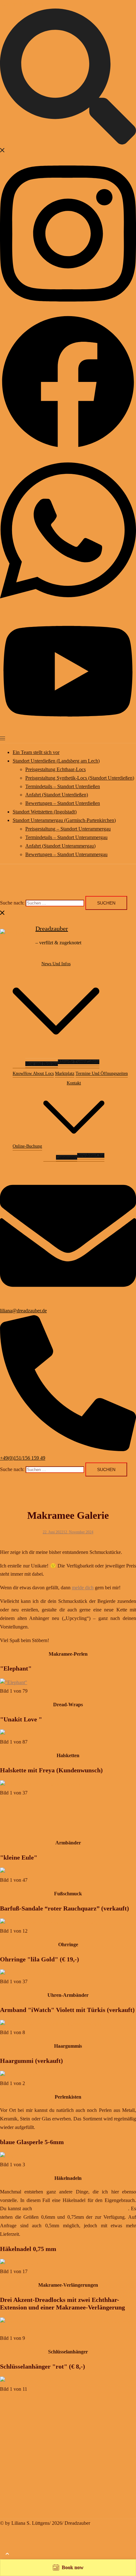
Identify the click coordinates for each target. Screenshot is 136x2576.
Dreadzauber (52, 929)
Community (67, 1157)
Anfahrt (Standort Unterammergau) (60, 846)
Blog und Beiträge (42, 1064)
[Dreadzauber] (15, 935)
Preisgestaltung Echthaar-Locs (56, 769)
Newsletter (87, 1155)
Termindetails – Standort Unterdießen (63, 786)
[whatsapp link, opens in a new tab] (68, 606)
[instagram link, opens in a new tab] (68, 309)
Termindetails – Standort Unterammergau (66, 837)
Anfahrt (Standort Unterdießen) (57, 795)
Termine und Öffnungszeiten (102, 1073)
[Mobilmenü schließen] (3, 914)
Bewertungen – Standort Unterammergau (66, 854)
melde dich (83, 1588)
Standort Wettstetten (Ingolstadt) (45, 812)
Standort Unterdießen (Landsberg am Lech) (56, 761)
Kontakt (74, 1083)
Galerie (93, 1062)
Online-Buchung (27, 1146)
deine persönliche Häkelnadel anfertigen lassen (81, 2208)
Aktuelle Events (72, 1062)
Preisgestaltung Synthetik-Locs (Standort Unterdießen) (80, 778)
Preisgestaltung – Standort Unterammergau (68, 829)
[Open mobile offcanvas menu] (3, 738)
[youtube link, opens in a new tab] (68, 730)
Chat (100, 1155)
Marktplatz (65, 1073)
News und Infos (56, 964)
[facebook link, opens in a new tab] (68, 448)
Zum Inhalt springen (20, 4)
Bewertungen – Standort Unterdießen (63, 803)
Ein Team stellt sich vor (36, 752)
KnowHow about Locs (33, 1073)
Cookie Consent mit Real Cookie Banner (56, 2555)
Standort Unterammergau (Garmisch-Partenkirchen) (64, 820)
